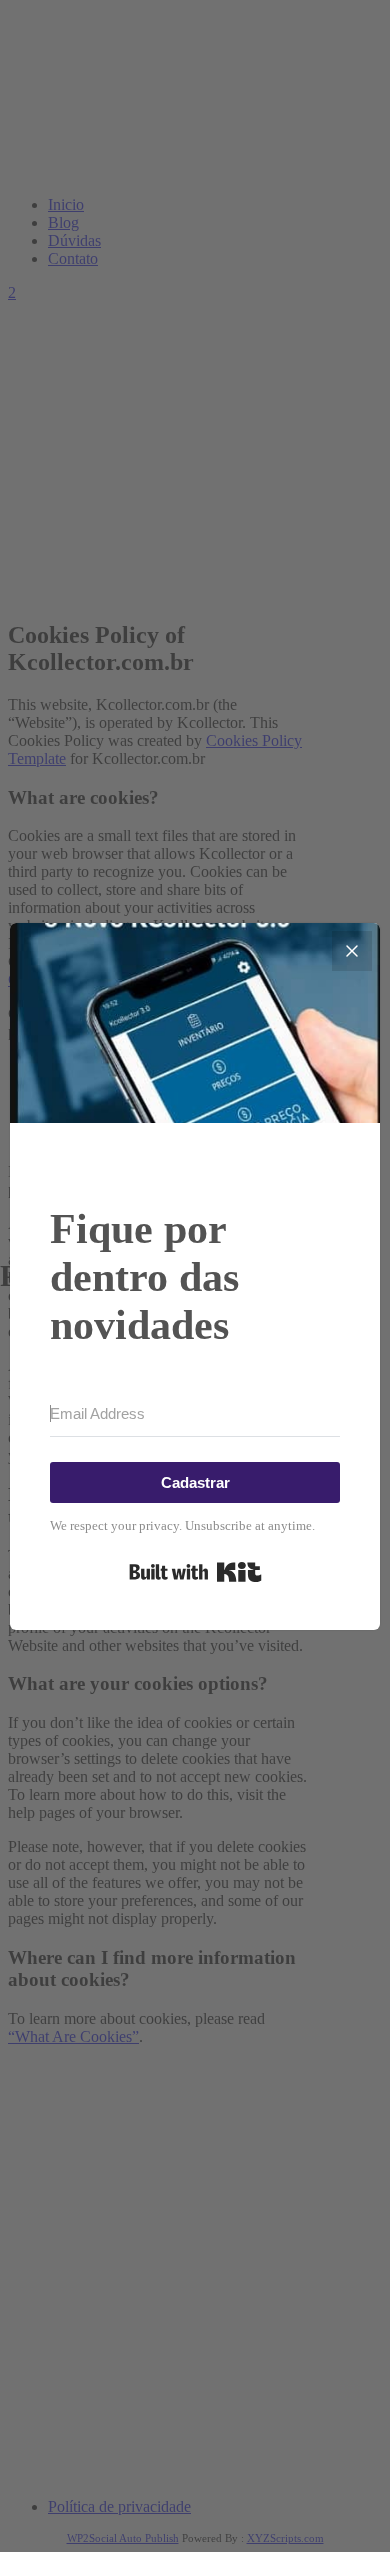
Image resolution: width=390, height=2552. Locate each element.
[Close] (352, 951)
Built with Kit (195, 1572)
